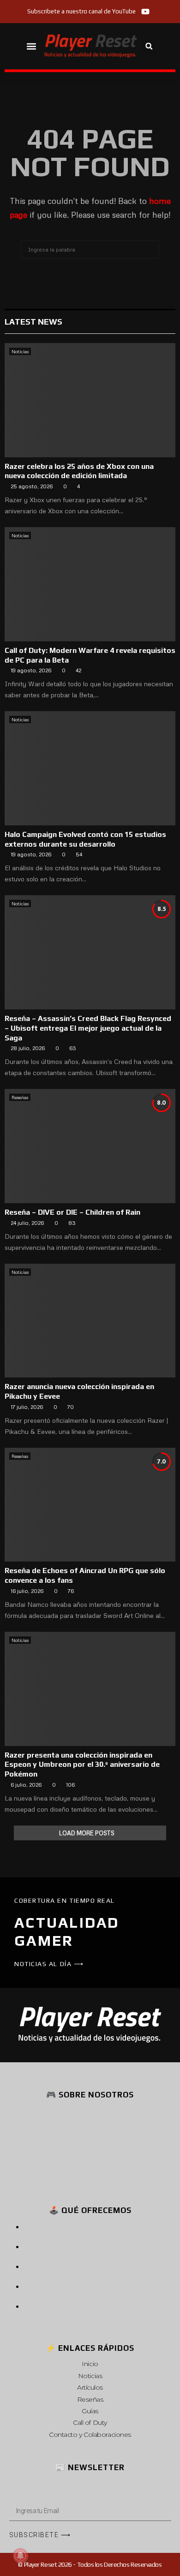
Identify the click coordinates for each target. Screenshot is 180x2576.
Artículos (90, 2387)
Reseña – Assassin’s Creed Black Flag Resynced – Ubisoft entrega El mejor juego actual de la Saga (88, 1028)
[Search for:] (90, 248)
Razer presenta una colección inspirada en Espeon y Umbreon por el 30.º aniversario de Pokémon (82, 1765)
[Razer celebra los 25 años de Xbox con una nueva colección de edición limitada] (90, 400)
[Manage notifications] (20, 2556)
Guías (90, 2411)
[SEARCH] (150, 250)
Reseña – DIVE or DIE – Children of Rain (72, 1212)
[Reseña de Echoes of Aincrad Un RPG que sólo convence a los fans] (90, 1505)
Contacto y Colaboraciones (90, 2435)
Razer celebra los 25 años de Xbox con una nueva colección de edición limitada (79, 471)
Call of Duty (90, 2422)
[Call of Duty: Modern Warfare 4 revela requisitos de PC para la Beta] (90, 584)
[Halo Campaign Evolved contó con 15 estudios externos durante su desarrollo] (90, 768)
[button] (32, 46)
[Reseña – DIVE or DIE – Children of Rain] (90, 1146)
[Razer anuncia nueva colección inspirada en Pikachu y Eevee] (90, 1321)
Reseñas (20, 1097)
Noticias (20, 351)
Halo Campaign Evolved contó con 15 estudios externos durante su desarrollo (85, 839)
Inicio (90, 2364)
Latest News (33, 322)
